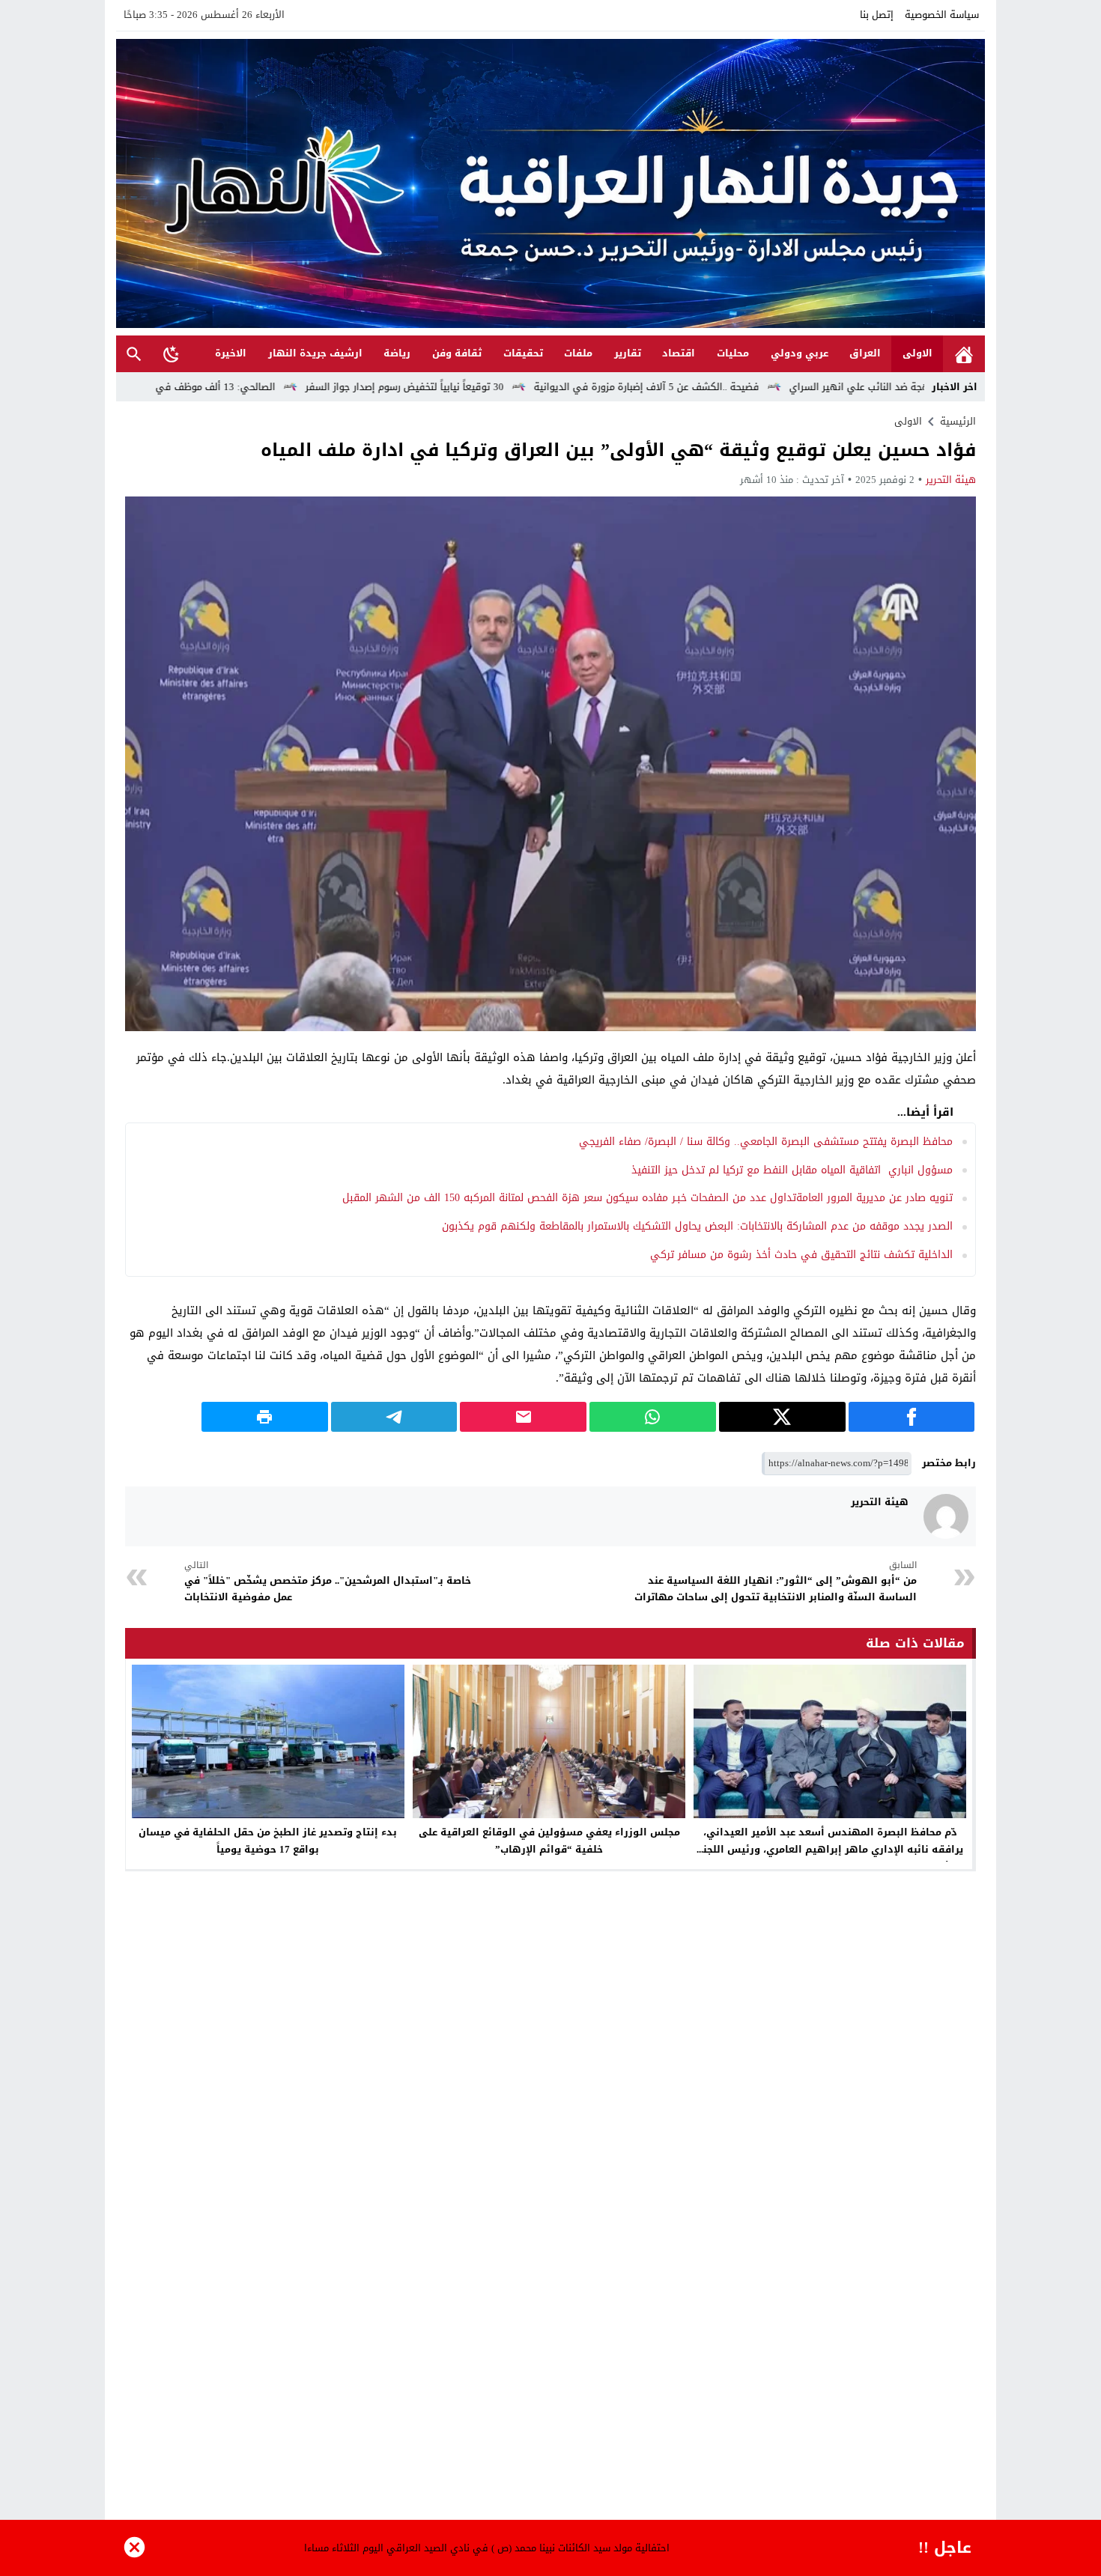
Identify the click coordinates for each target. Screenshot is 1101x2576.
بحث (134, 354)
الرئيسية (964, 354)
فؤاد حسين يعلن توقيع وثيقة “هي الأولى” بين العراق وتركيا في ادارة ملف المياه (618, 450)
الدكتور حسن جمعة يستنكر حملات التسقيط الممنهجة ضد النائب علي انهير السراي (477, 2548)
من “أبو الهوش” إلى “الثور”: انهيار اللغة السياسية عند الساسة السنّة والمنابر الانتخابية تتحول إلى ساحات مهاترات (776, 1582)
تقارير (628, 353)
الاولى (917, 353)
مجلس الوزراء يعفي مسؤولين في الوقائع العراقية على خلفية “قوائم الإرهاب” (549, 1841)
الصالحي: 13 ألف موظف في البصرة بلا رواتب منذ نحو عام (284, 387)
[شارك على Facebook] (912, 1417)
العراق (865, 353)
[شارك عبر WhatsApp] (653, 1417)
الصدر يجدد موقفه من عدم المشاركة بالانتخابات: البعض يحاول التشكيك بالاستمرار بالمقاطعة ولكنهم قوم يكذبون (697, 1226)
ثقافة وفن (457, 353)
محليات (733, 353)
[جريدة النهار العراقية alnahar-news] (550, 183)
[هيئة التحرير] (946, 1516)
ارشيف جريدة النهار (315, 353)
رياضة (397, 353)
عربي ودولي (800, 353)
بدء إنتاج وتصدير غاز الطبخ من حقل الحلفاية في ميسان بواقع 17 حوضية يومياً (268, 1841)
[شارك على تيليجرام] (394, 1417)
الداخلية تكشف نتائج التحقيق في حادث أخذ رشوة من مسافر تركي (801, 1255)
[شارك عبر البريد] (523, 1417)
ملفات (578, 353)
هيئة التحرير (951, 480)
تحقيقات (523, 353)
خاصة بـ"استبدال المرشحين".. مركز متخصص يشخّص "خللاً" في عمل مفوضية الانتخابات (328, 1582)
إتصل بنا (877, 15)
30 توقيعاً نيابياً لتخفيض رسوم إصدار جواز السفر (533, 387)
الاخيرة (231, 353)
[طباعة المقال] (265, 1417)
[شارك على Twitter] (782, 1417)
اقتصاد (679, 353)
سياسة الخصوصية (942, 15)
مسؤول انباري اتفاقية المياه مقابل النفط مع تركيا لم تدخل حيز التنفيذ (792, 1170)
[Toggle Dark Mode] (172, 353)
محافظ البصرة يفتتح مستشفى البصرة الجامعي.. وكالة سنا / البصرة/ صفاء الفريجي (766, 1142)
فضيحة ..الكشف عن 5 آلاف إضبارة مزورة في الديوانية (775, 387)
